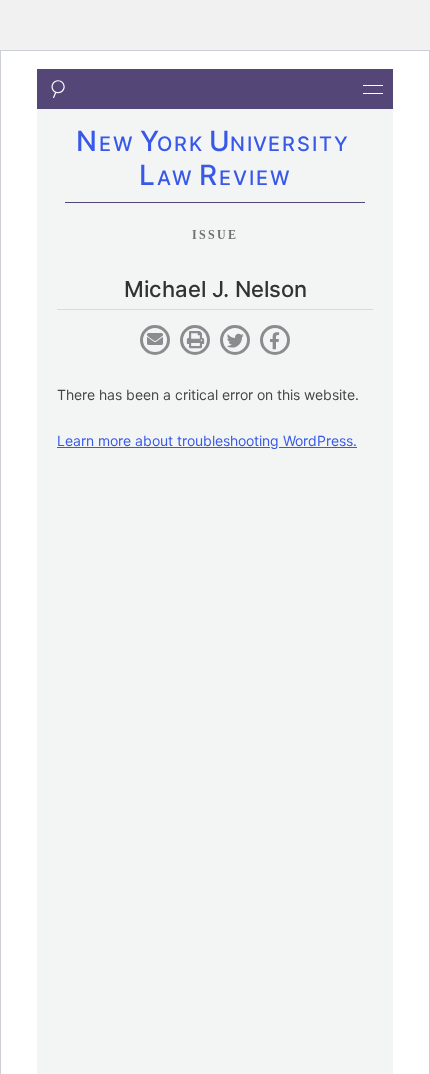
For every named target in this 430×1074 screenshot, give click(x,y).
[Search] (57, 89)
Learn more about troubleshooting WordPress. (207, 440)
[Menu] (373, 89)
